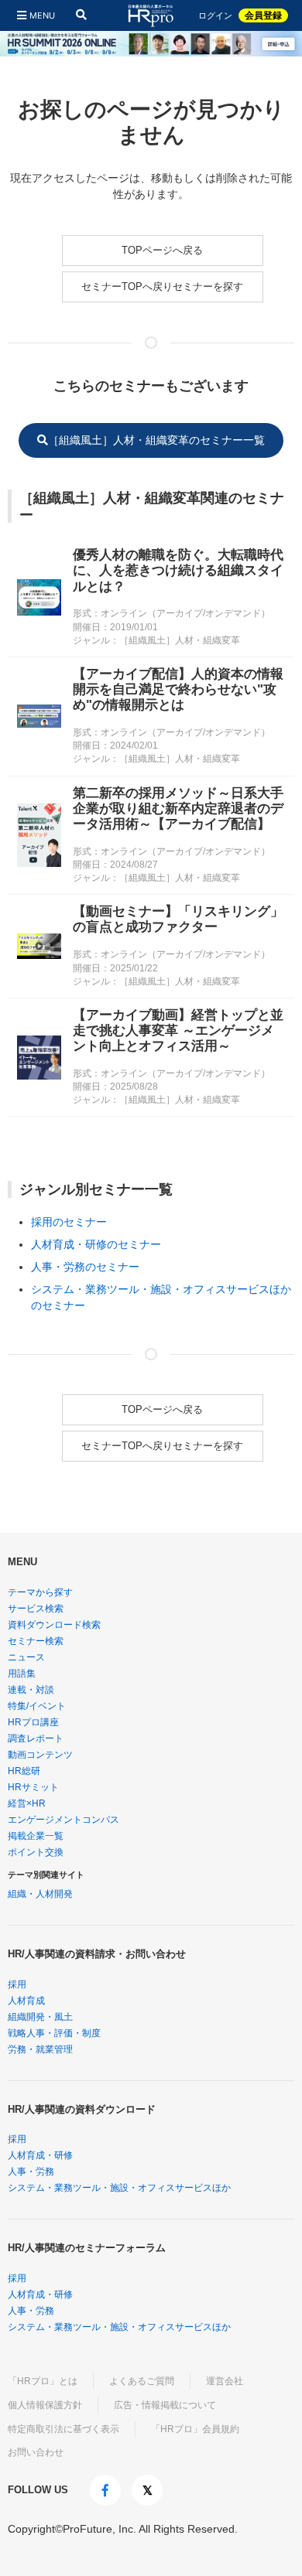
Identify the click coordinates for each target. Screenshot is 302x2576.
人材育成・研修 (40, 2155)
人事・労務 (31, 2172)
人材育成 (26, 2001)
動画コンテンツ (40, 1755)
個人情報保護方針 (45, 2405)
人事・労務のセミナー (85, 1267)
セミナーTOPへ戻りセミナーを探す (162, 287)
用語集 (22, 1674)
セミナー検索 (36, 1641)
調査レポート (36, 1738)
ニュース (26, 1657)
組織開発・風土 (40, 2017)
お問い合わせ (36, 2452)
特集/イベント (37, 1706)
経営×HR (27, 1803)
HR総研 (24, 1771)
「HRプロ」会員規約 (195, 2429)
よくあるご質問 (142, 2381)
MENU (42, 15)
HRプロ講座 (33, 1722)
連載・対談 (31, 1690)
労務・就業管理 (40, 2049)
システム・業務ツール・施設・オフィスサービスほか (119, 2188)
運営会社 (225, 2381)
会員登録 (263, 15)
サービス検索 (36, 1609)
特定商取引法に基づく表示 (63, 2429)
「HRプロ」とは (43, 2381)
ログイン (215, 16)
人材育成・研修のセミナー (96, 1244)
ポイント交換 (36, 1852)
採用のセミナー (69, 1222)
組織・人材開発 (40, 1894)
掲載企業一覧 (36, 1836)
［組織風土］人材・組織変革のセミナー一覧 (156, 440)
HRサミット (33, 1787)
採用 (17, 1984)
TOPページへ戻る (162, 250)
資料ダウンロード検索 (54, 1625)
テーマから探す (40, 1592)
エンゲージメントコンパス (63, 1820)
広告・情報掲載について (165, 2405)
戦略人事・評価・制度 (54, 2033)
